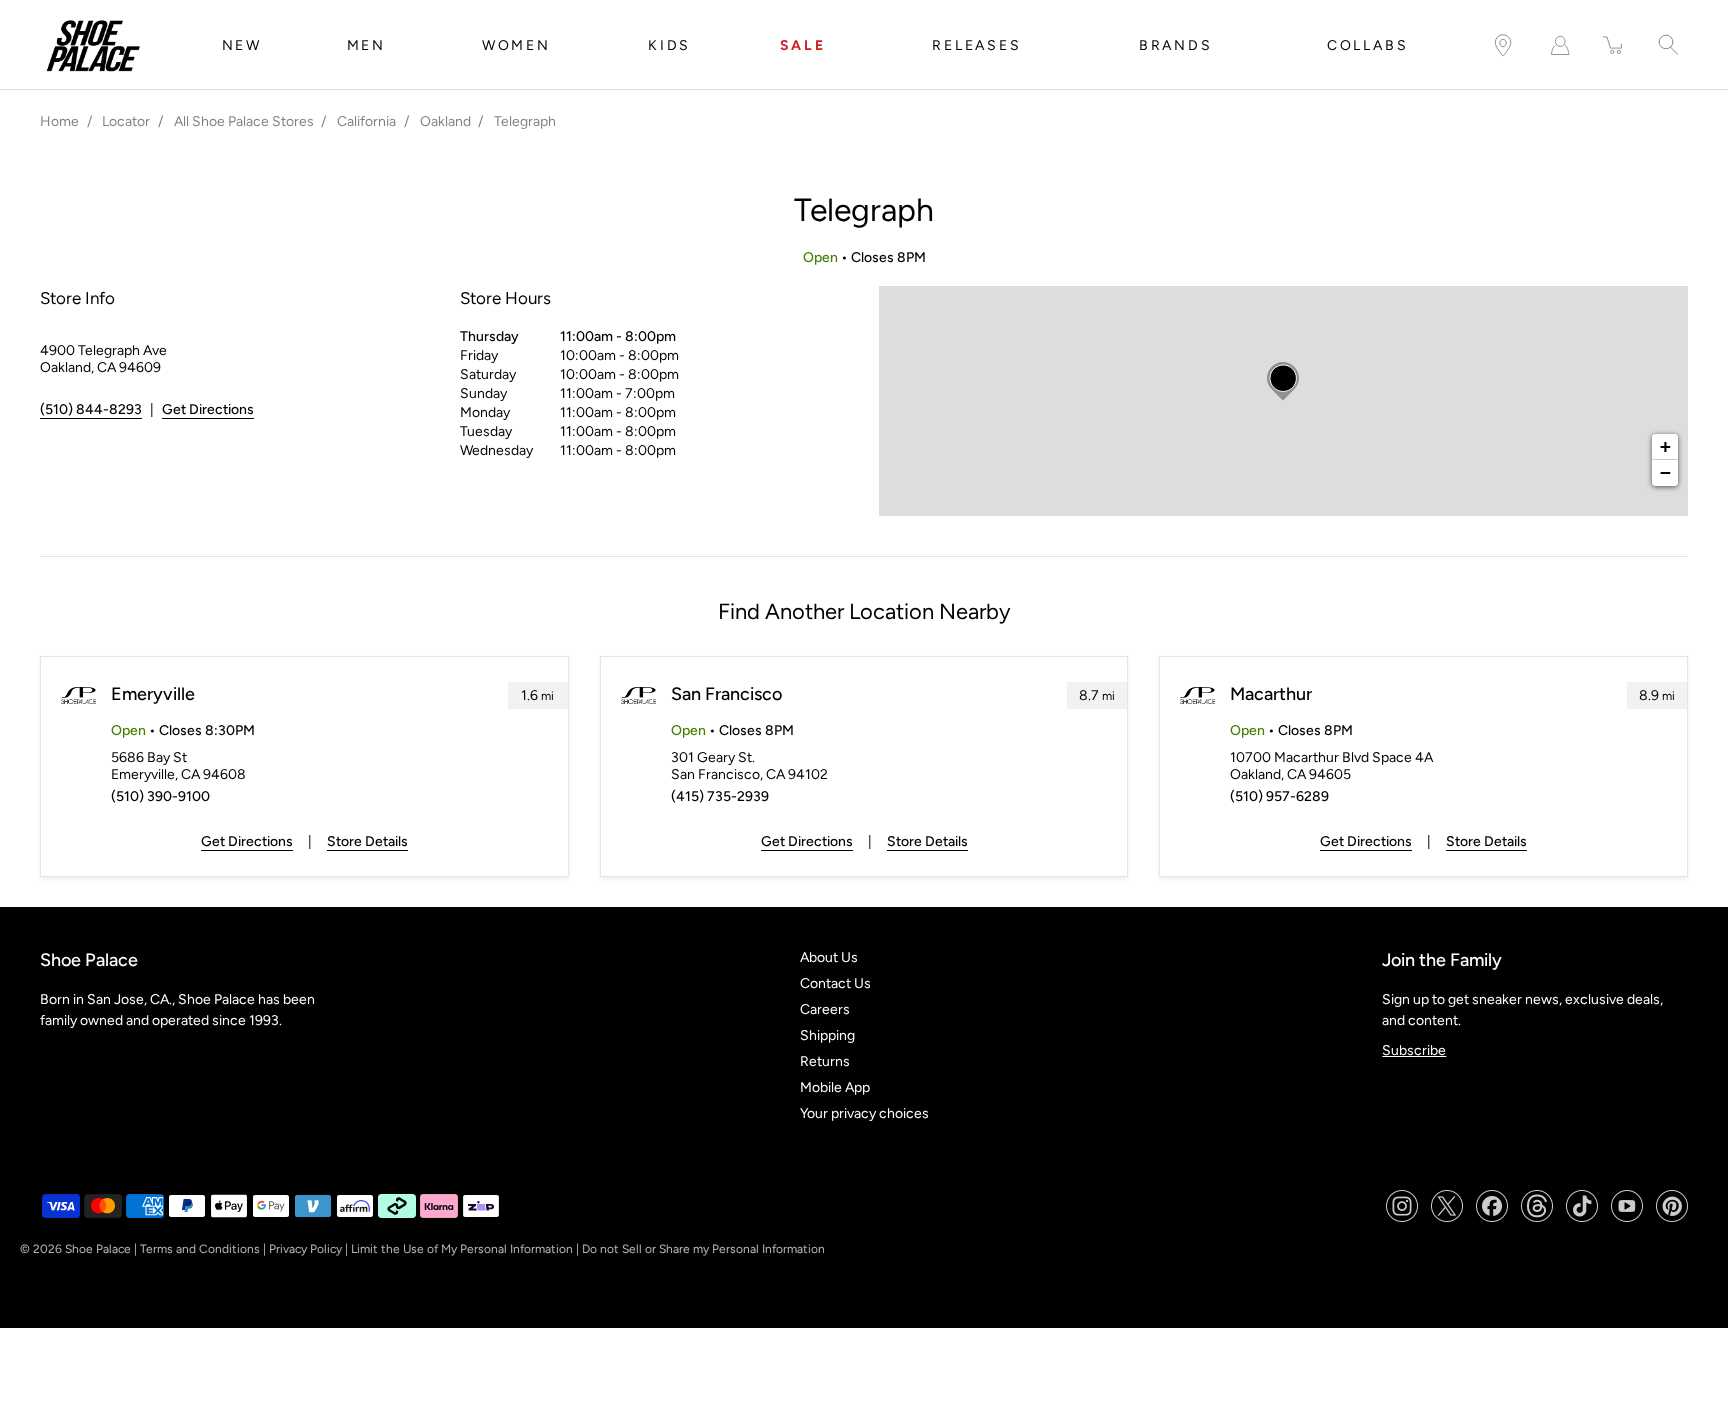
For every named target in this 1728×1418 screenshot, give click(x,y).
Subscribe (1414, 1050)
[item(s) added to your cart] (1614, 45)
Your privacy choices (864, 1113)
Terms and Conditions (200, 1249)
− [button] (1665, 472)
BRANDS (1176, 45)
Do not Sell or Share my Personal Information (703, 1249)
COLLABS (1368, 45)
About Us (829, 957)
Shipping (827, 1035)
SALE (803, 45)
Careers (825, 1009)
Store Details (367, 841)
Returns (825, 1061)
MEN (366, 45)
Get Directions (208, 409)
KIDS (669, 45)
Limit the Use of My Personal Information (462, 1249)
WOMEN (516, 45)
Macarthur (1271, 694)
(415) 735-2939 (720, 796)
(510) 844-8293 (91, 409)
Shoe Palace (98, 1249)
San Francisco (726, 694)
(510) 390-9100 (160, 796)
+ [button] (1665, 446)
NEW (242, 45)
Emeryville (153, 694)
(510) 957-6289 (1279, 796)
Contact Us (835, 983)
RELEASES (976, 45)
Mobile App (835, 1087)
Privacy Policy (305, 1249)
